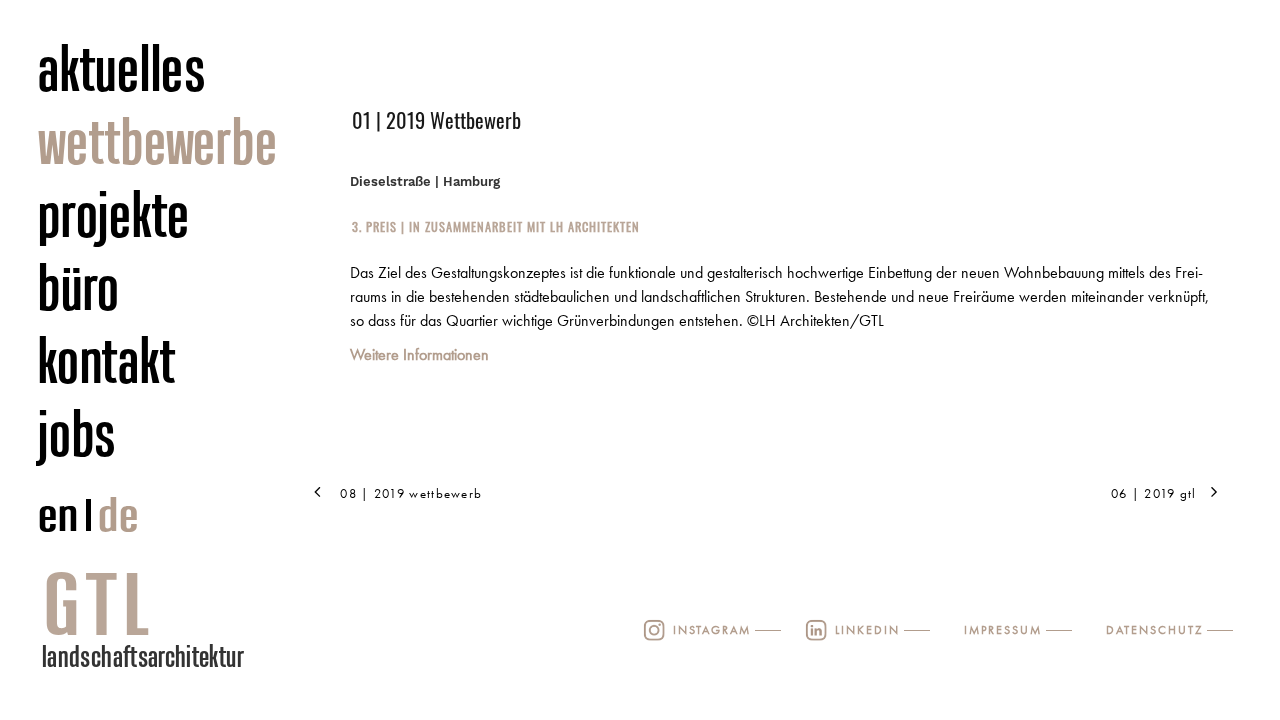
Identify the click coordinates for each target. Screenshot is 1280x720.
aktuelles (122, 68)
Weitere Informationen (419, 354)
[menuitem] (184, 69)
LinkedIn (867, 630)
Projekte (114, 214)
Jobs (77, 433)
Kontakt (106, 360)
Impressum (1003, 630)
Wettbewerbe (157, 141)
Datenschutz (1154, 630)
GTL (99, 603)
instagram (712, 630)
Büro (79, 287)
